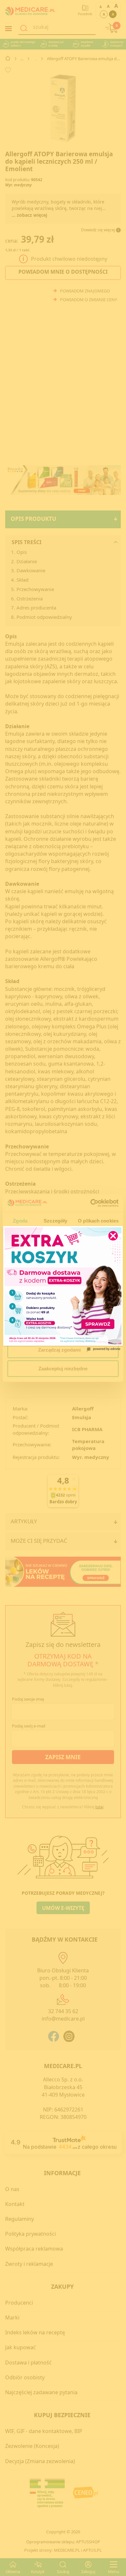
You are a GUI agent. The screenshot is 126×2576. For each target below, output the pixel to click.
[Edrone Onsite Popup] (63, 1288)
